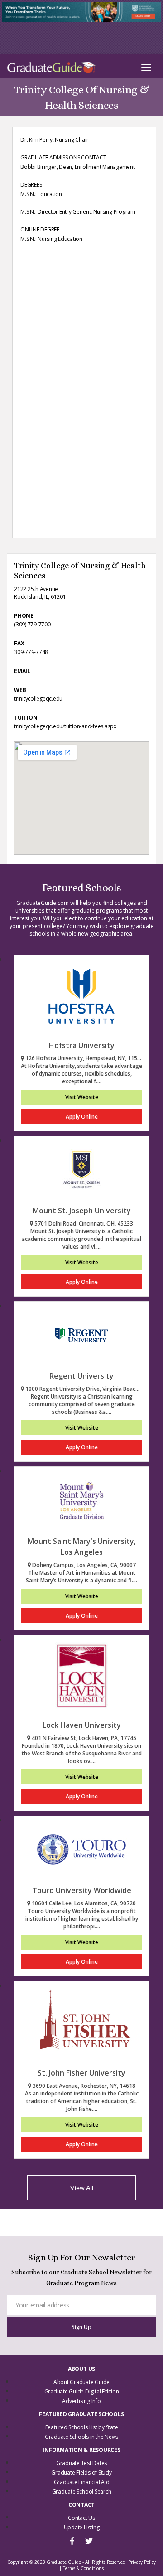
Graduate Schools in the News (81, 2437)
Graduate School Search (82, 2492)
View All (82, 2188)
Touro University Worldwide (82, 1890)
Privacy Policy (142, 2562)
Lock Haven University (82, 1725)
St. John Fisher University (81, 2073)
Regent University (81, 1376)
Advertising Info (81, 2401)
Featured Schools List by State (82, 2427)
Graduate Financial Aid (82, 2482)
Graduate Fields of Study (81, 2473)
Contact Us (81, 2518)
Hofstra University (82, 1045)
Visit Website (82, 1097)
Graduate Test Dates (81, 2463)
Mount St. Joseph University (82, 1211)
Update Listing (82, 2527)
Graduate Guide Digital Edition (82, 2391)
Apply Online (82, 1117)
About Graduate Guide (81, 2382)
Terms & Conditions (83, 2568)
